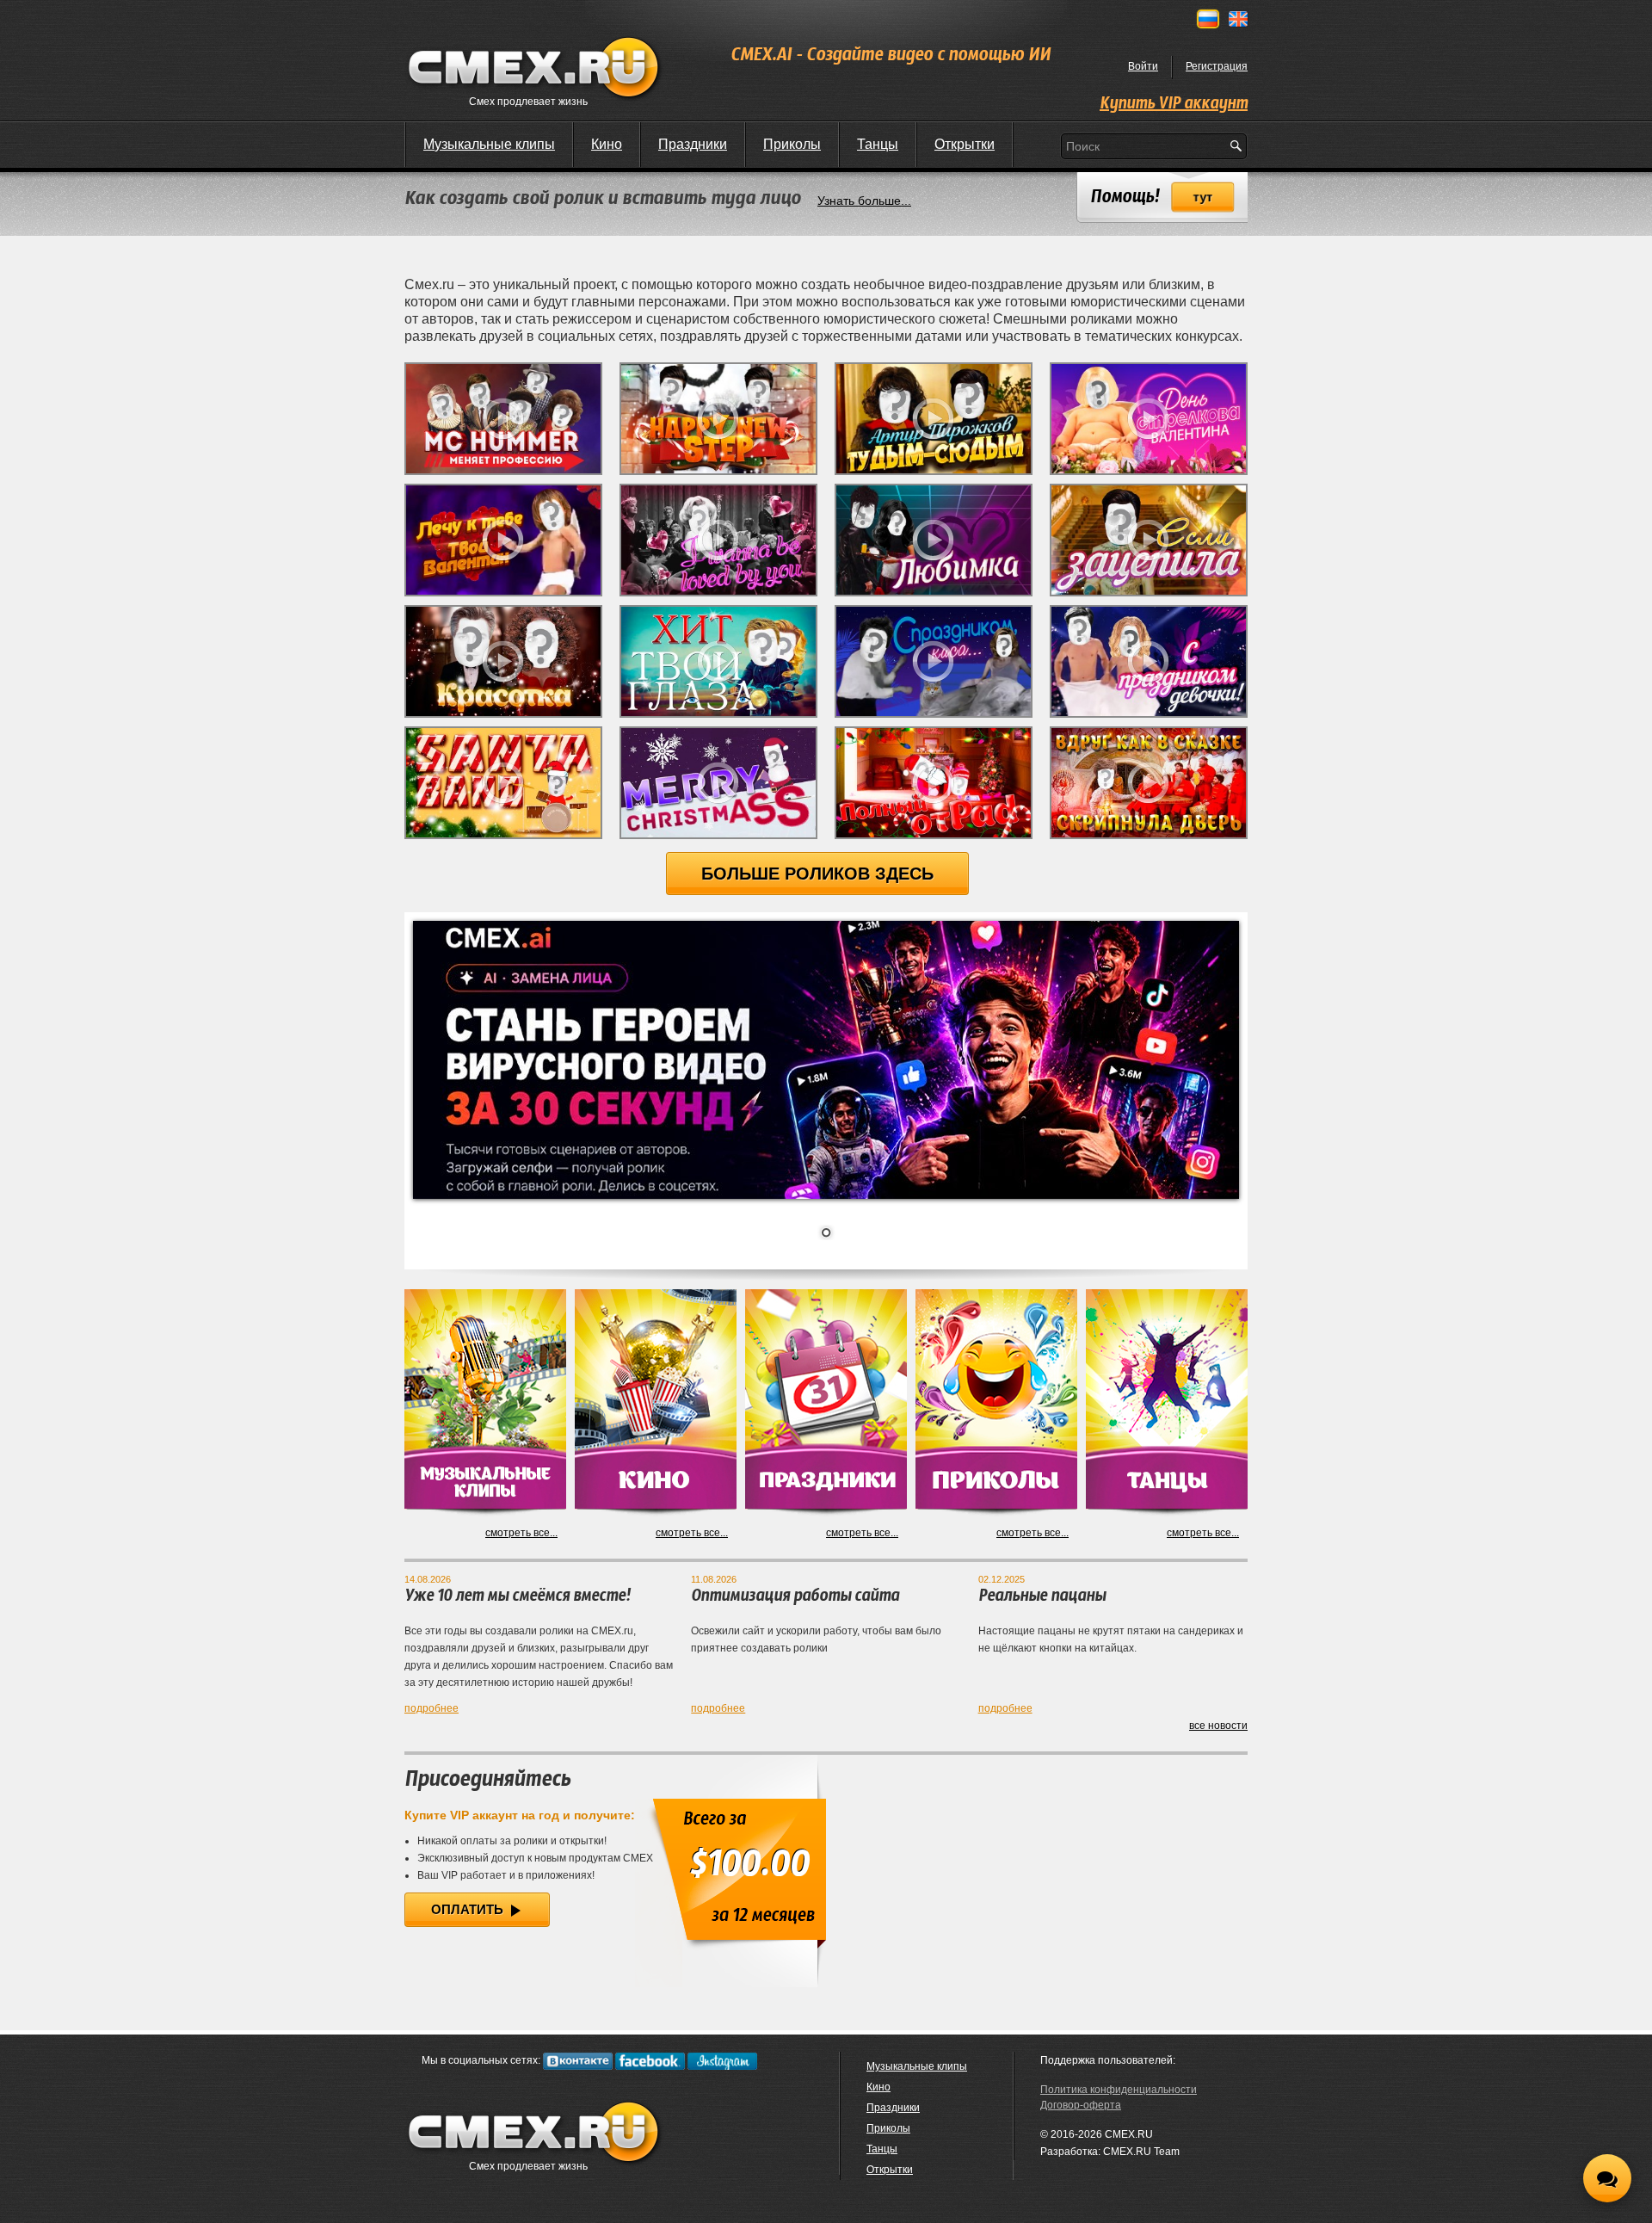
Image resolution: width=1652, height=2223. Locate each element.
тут (1203, 198)
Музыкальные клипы (489, 144)
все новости (1218, 1726)
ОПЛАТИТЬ (469, 1909)
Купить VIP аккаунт (1174, 104)
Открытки (965, 144)
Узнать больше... (864, 201)
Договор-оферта (1081, 2105)
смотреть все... (521, 1533)
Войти (1143, 66)
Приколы (792, 144)
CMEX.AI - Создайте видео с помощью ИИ (891, 56)
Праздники (693, 144)
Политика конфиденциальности (1119, 2090)
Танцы (878, 144)
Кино (607, 144)
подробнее (431, 1708)
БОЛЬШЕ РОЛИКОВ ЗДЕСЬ (817, 874)
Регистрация (1217, 66)
